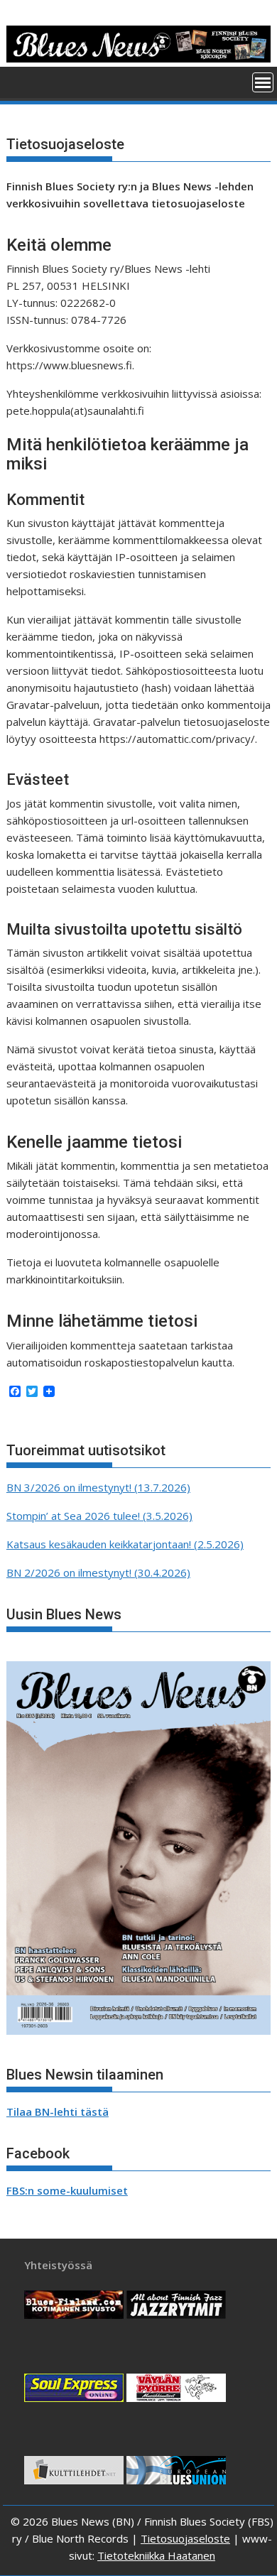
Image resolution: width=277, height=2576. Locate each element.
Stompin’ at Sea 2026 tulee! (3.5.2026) (99, 1516)
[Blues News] (138, 58)
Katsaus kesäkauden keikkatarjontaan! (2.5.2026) (125, 1544)
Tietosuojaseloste (185, 2538)
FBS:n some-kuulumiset (67, 2190)
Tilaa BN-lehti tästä (58, 2112)
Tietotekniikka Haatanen (156, 2555)
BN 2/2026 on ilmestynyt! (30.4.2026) (98, 1572)
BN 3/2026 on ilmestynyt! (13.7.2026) (98, 1487)
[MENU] (263, 82)
